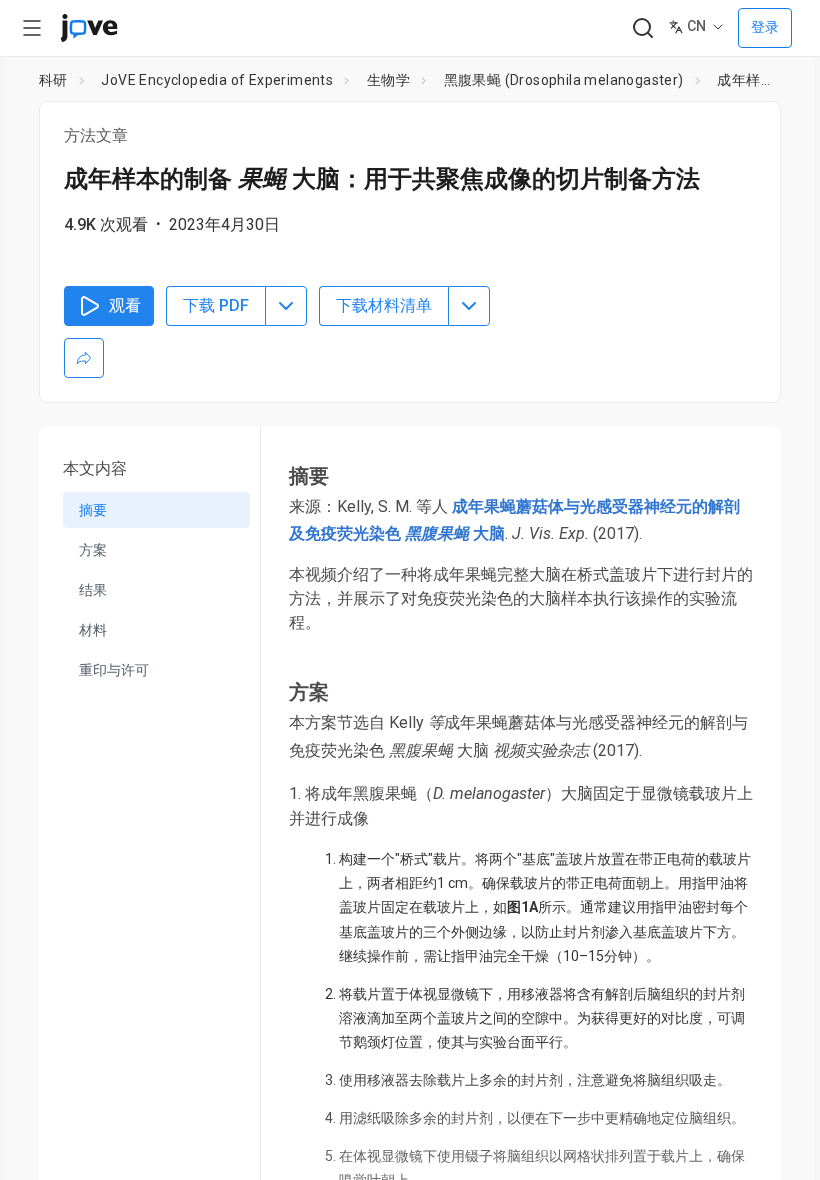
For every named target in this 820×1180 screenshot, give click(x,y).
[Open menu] (32, 28)
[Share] (84, 358)
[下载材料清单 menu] (469, 306)
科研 (53, 80)
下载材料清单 (384, 305)
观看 (125, 305)
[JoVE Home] (89, 28)
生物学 (388, 80)
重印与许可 (114, 670)
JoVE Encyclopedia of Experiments (217, 80)
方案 (93, 550)
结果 (93, 590)
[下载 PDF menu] (286, 306)
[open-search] (642, 28)
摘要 (93, 510)
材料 (93, 630)
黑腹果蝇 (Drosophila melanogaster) (564, 80)
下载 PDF (216, 305)
